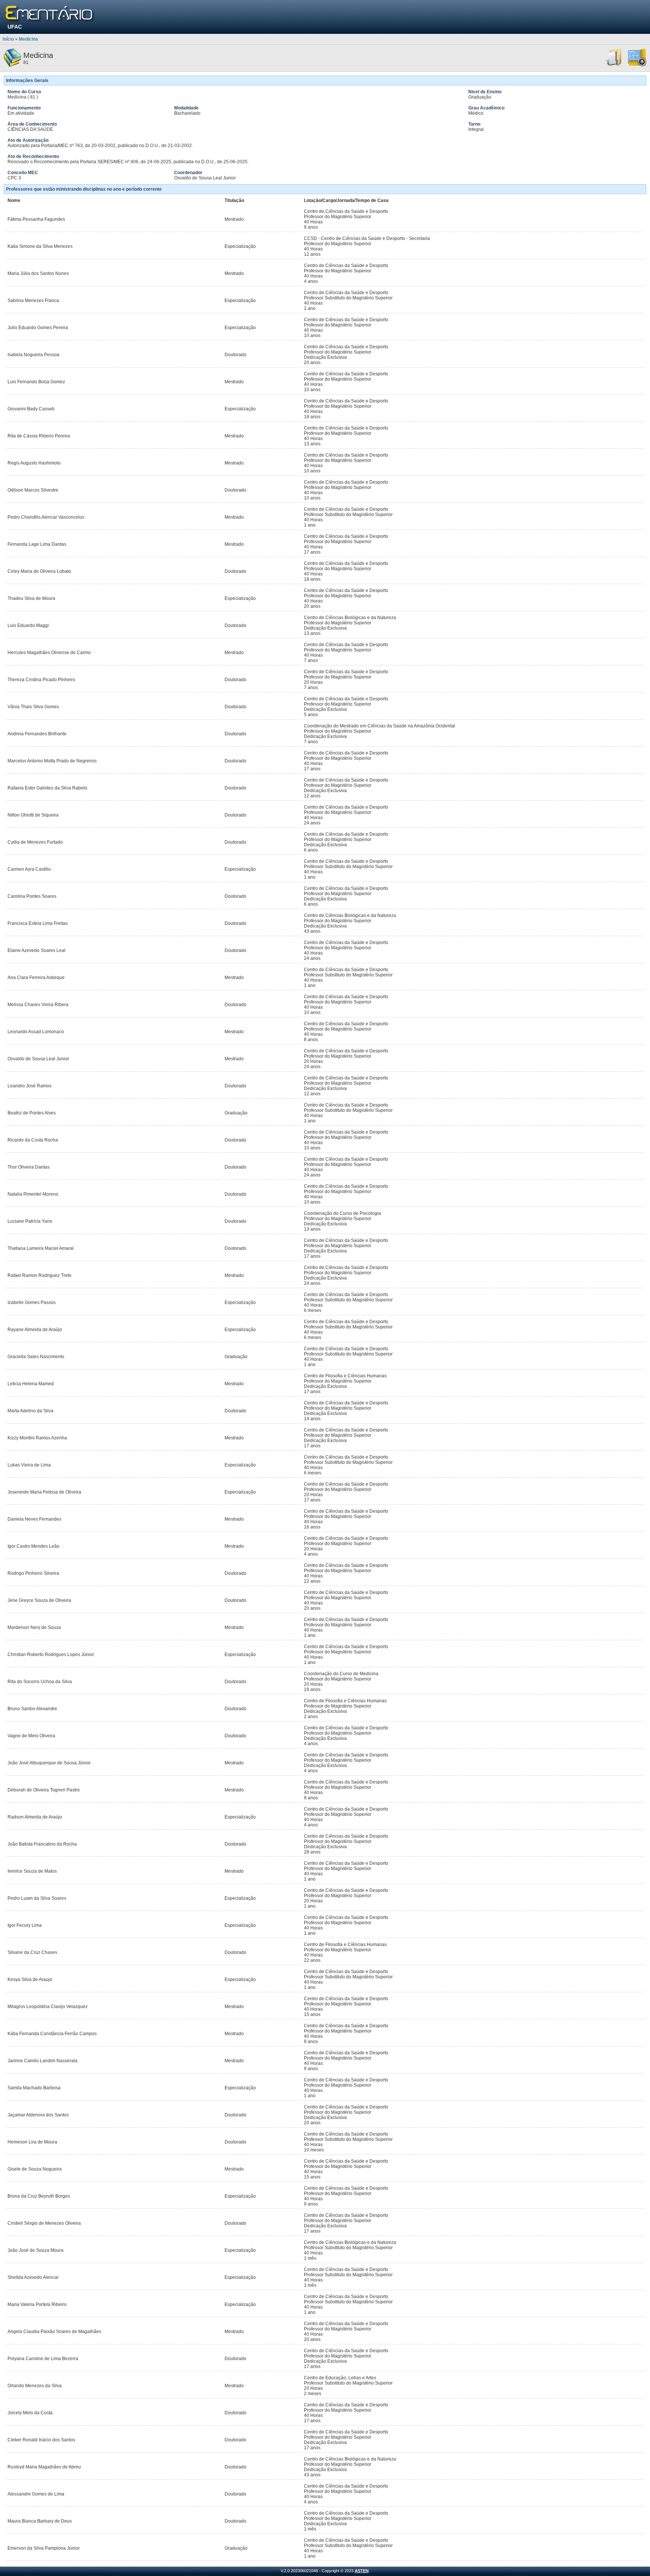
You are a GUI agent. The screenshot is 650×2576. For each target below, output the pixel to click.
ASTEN (362, 2571)
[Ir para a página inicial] (50, 14)
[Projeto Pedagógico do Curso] (637, 65)
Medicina (28, 39)
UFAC (15, 27)
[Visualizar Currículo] (614, 65)
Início (8, 39)
